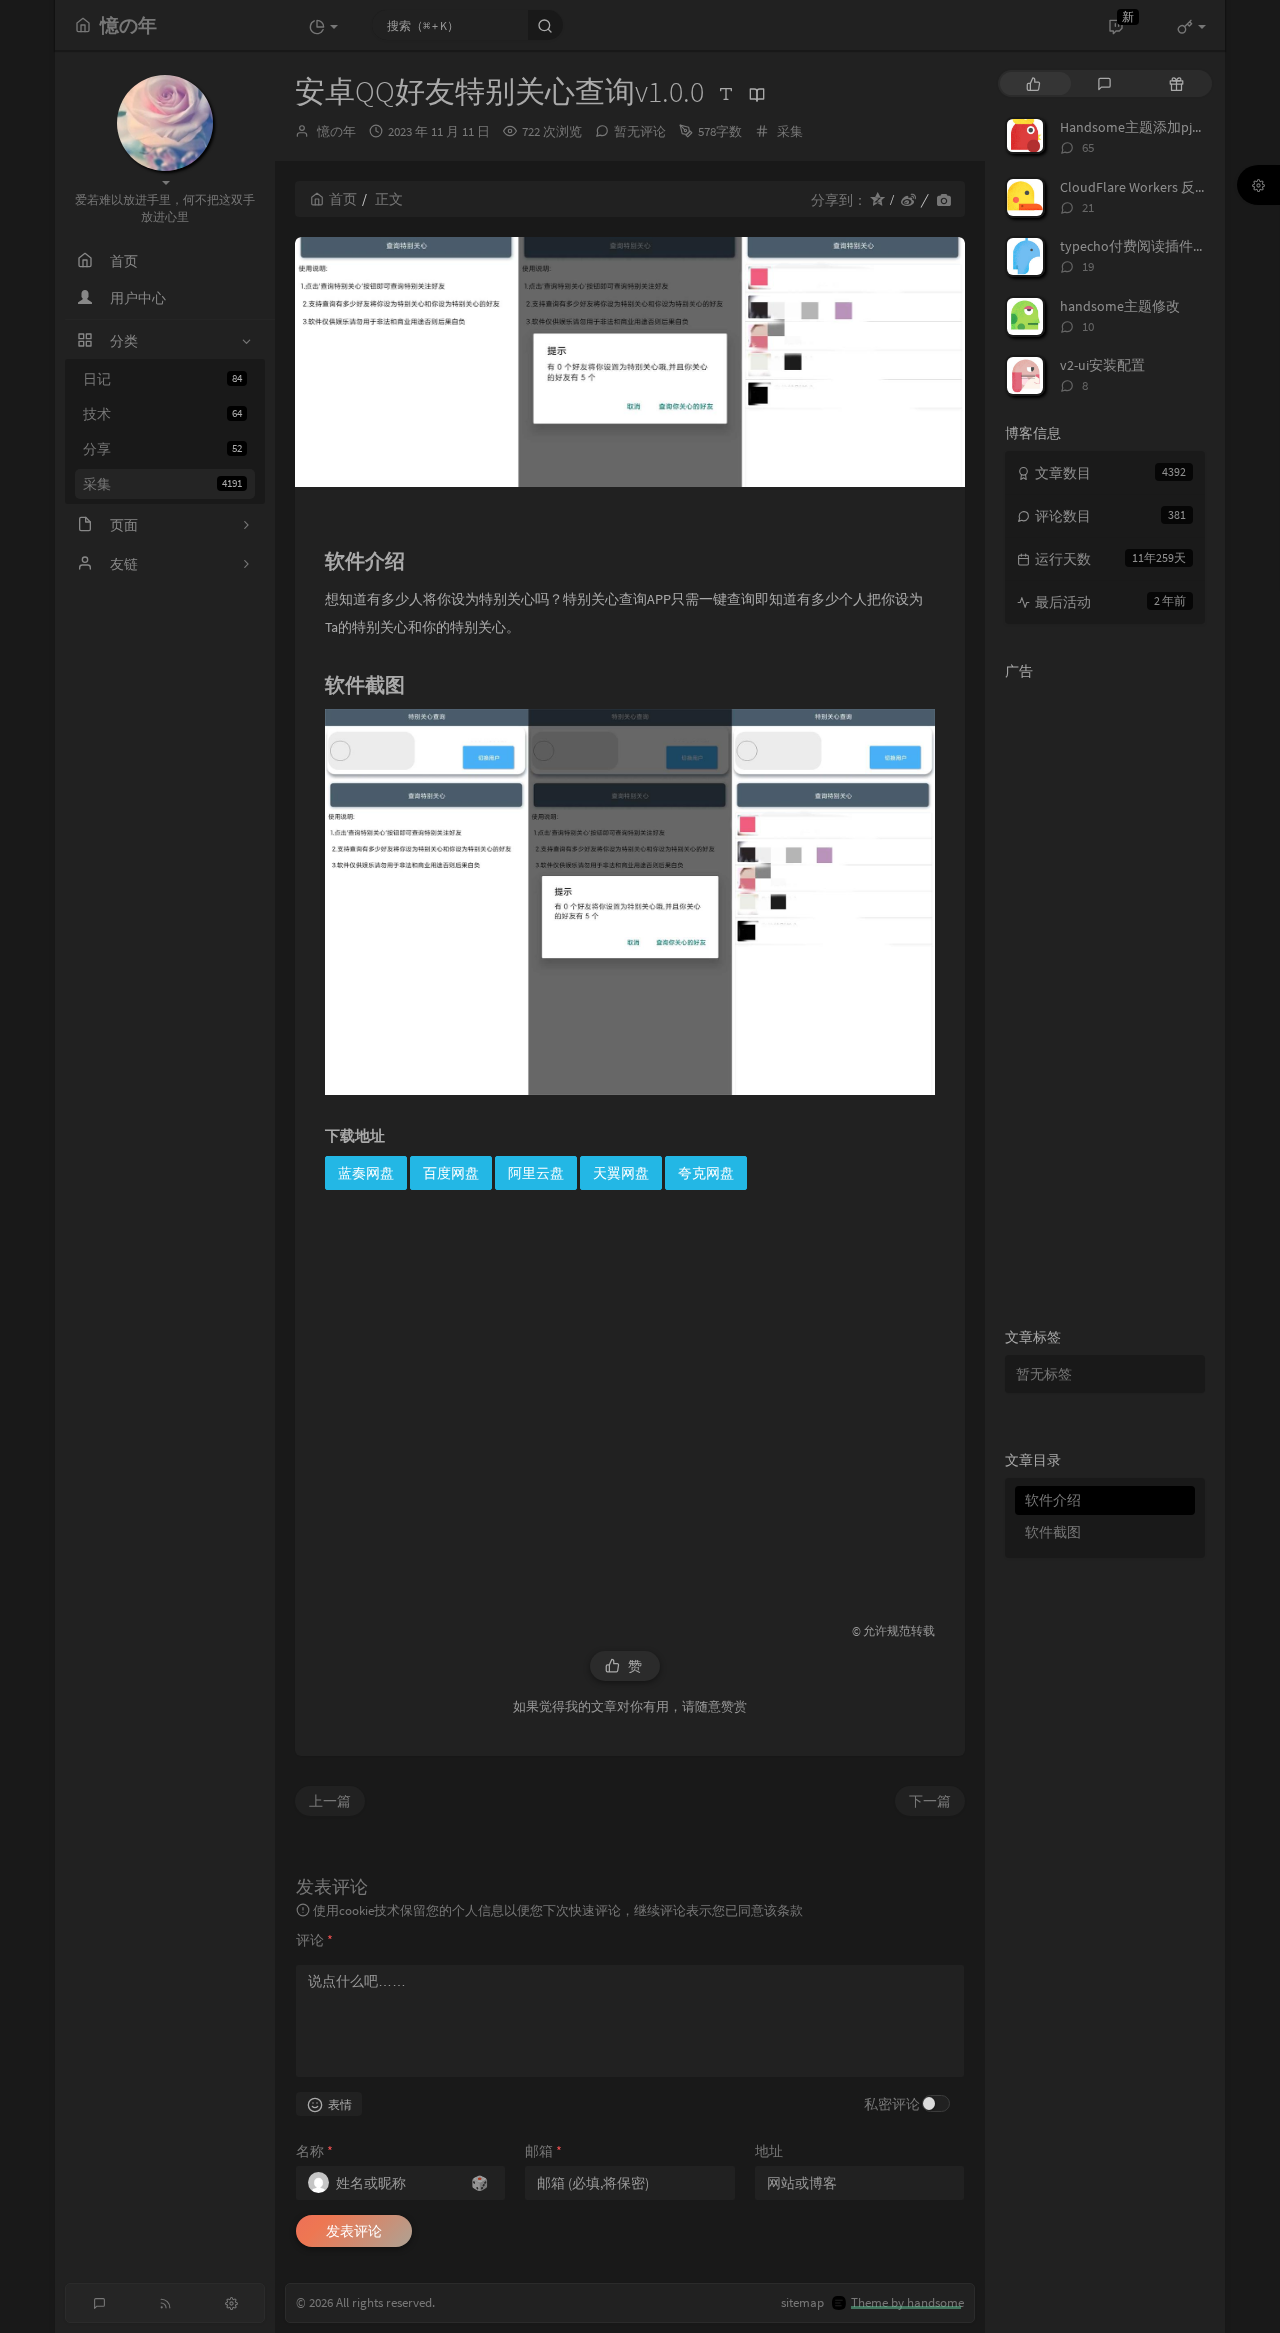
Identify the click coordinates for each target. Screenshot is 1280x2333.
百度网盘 (451, 1173)
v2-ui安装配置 (1102, 365)
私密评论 (892, 2104)
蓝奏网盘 (366, 1173)
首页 (343, 199)
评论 (314, 1940)
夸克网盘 (706, 1173)
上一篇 (330, 1801)
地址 (769, 2151)
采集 (162, 484)
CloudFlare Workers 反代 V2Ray (1154, 187)
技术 (162, 414)
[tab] (1033, 83)
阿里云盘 (536, 1173)
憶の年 (336, 131)
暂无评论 (640, 131)
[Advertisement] (630, 1398)
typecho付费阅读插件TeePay (1148, 246)
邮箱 (543, 2151)
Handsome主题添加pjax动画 (1146, 127)
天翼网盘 (621, 1173)
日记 (162, 379)
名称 (314, 2151)
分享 (162, 449)
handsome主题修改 (1120, 306)
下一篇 (930, 1801)
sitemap (802, 2302)
